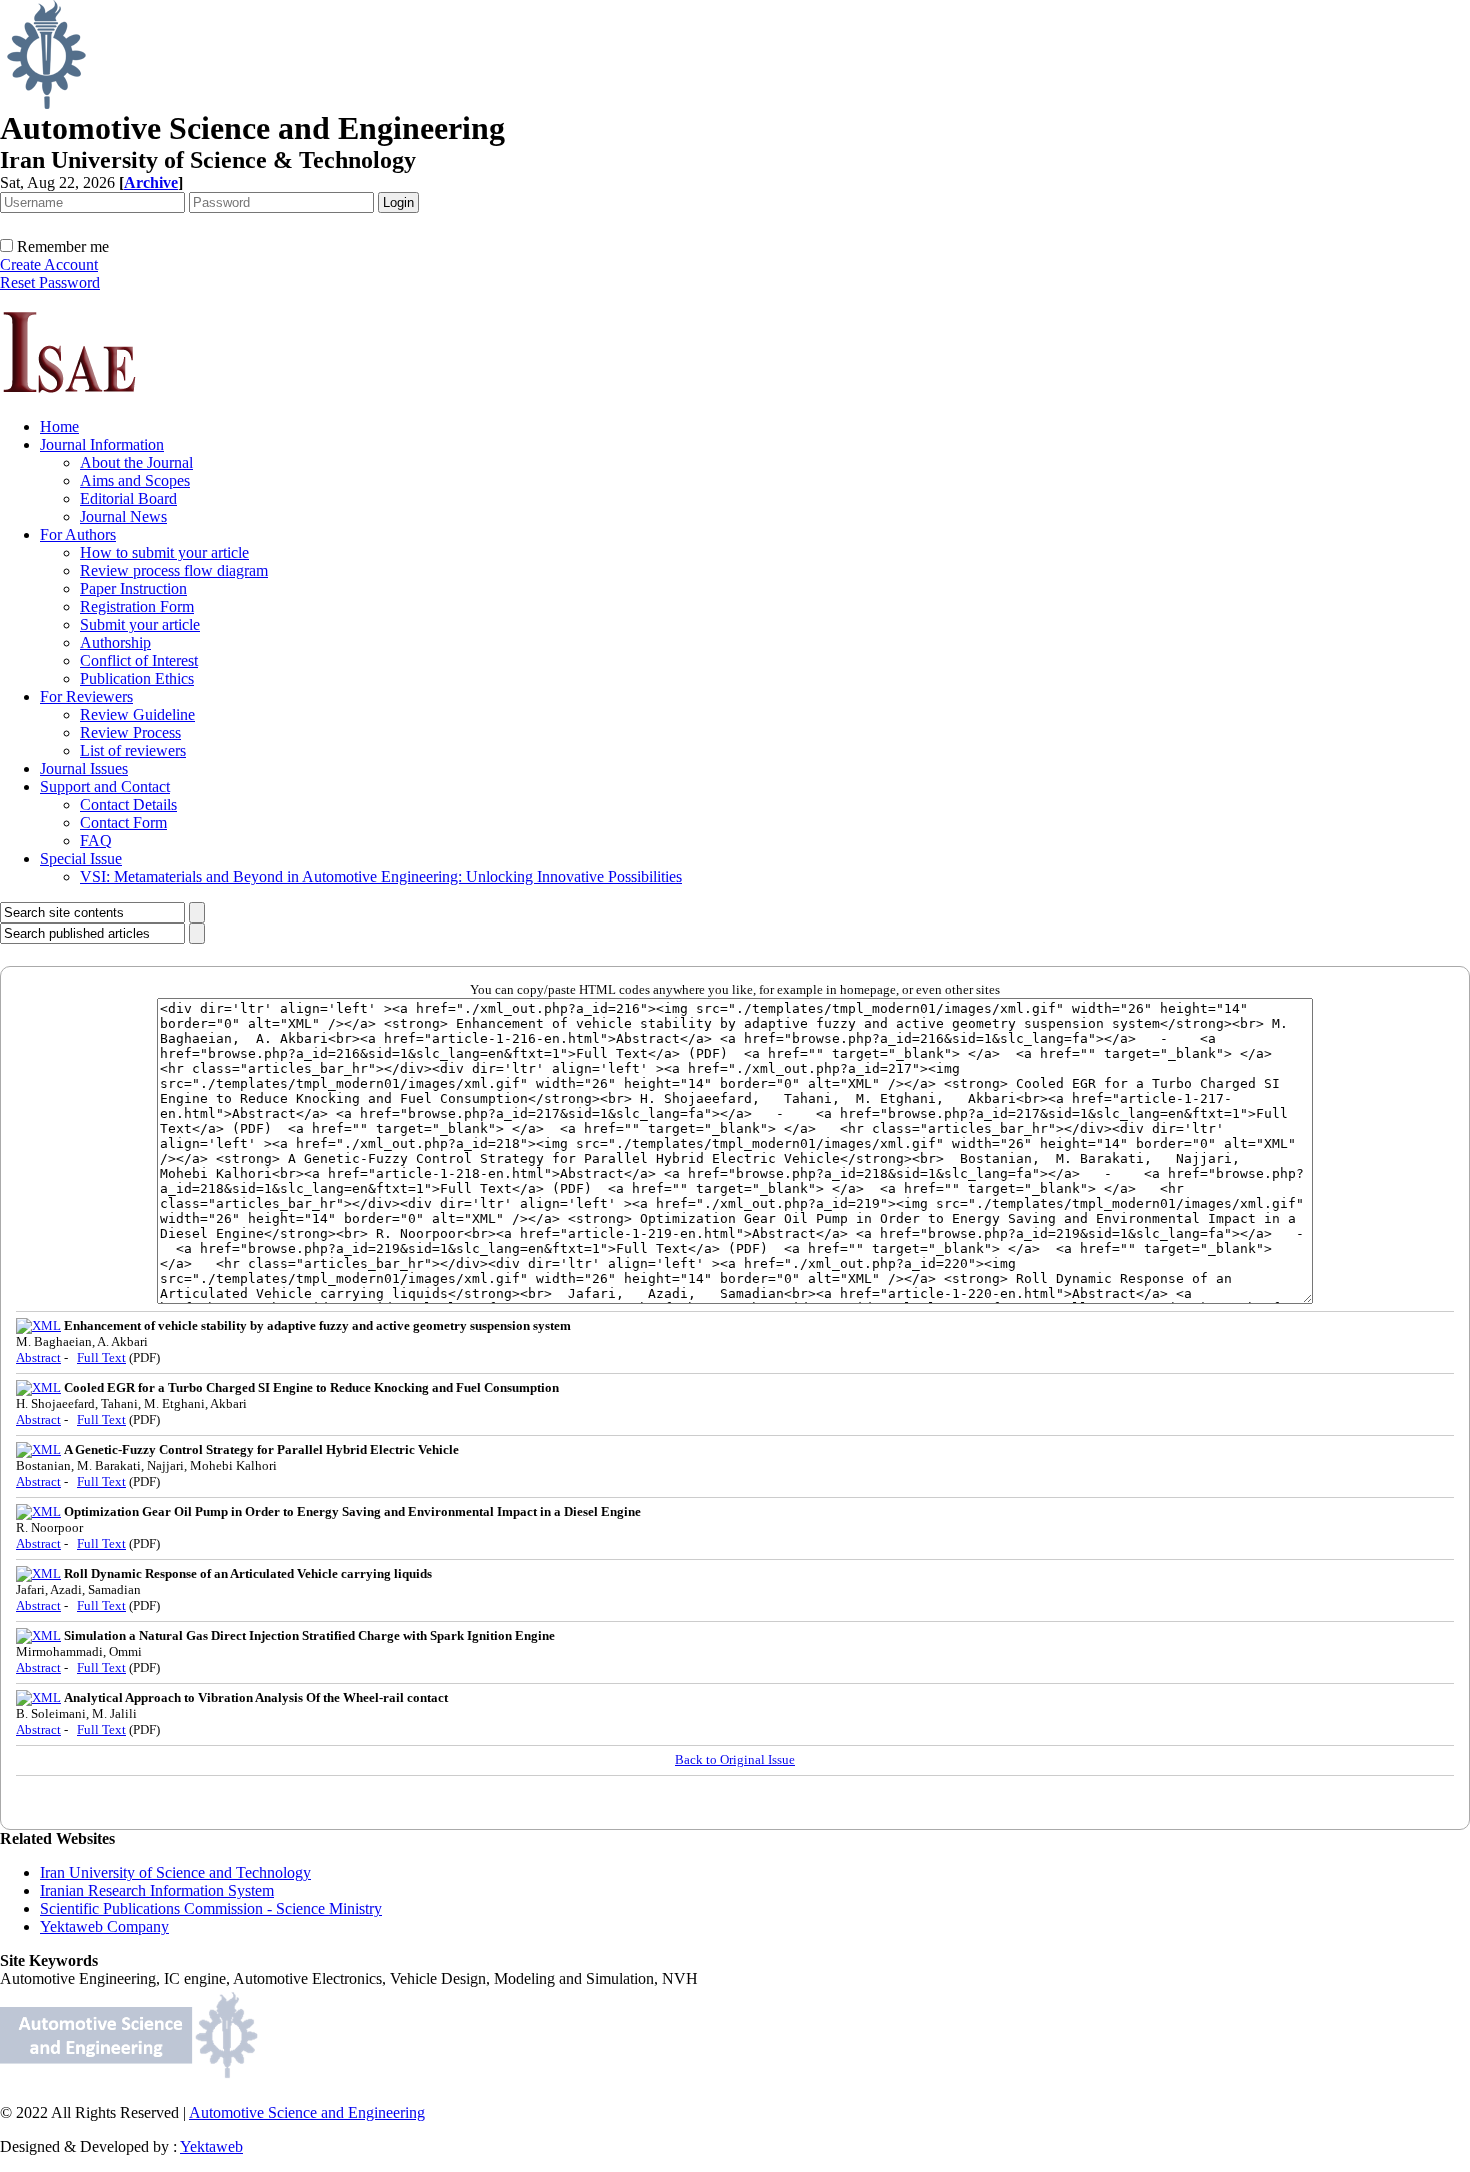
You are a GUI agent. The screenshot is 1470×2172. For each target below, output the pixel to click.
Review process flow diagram (174, 570)
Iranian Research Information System (157, 1890)
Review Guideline (137, 714)
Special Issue (81, 858)
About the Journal (136, 462)
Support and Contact (105, 786)
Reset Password (50, 282)
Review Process (130, 732)
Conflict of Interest (139, 660)
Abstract (38, 1357)
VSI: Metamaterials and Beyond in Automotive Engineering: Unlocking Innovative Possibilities (381, 876)
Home (59, 426)
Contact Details (128, 804)
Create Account (49, 264)
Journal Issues (84, 768)
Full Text (101, 1357)
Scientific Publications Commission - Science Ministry (211, 1908)
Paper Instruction (133, 588)
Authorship (115, 642)
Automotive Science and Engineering (307, 2112)
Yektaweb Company (104, 1926)
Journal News (123, 516)
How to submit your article (164, 552)
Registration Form (137, 606)
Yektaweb (211, 2146)
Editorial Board (128, 498)
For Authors (78, 534)
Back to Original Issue (735, 1759)
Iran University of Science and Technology (175, 1872)
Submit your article (140, 624)
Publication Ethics (137, 678)
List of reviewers (133, 750)
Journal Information (102, 444)
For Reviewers (86, 696)
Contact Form (123, 822)
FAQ (96, 840)
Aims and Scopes (135, 480)
